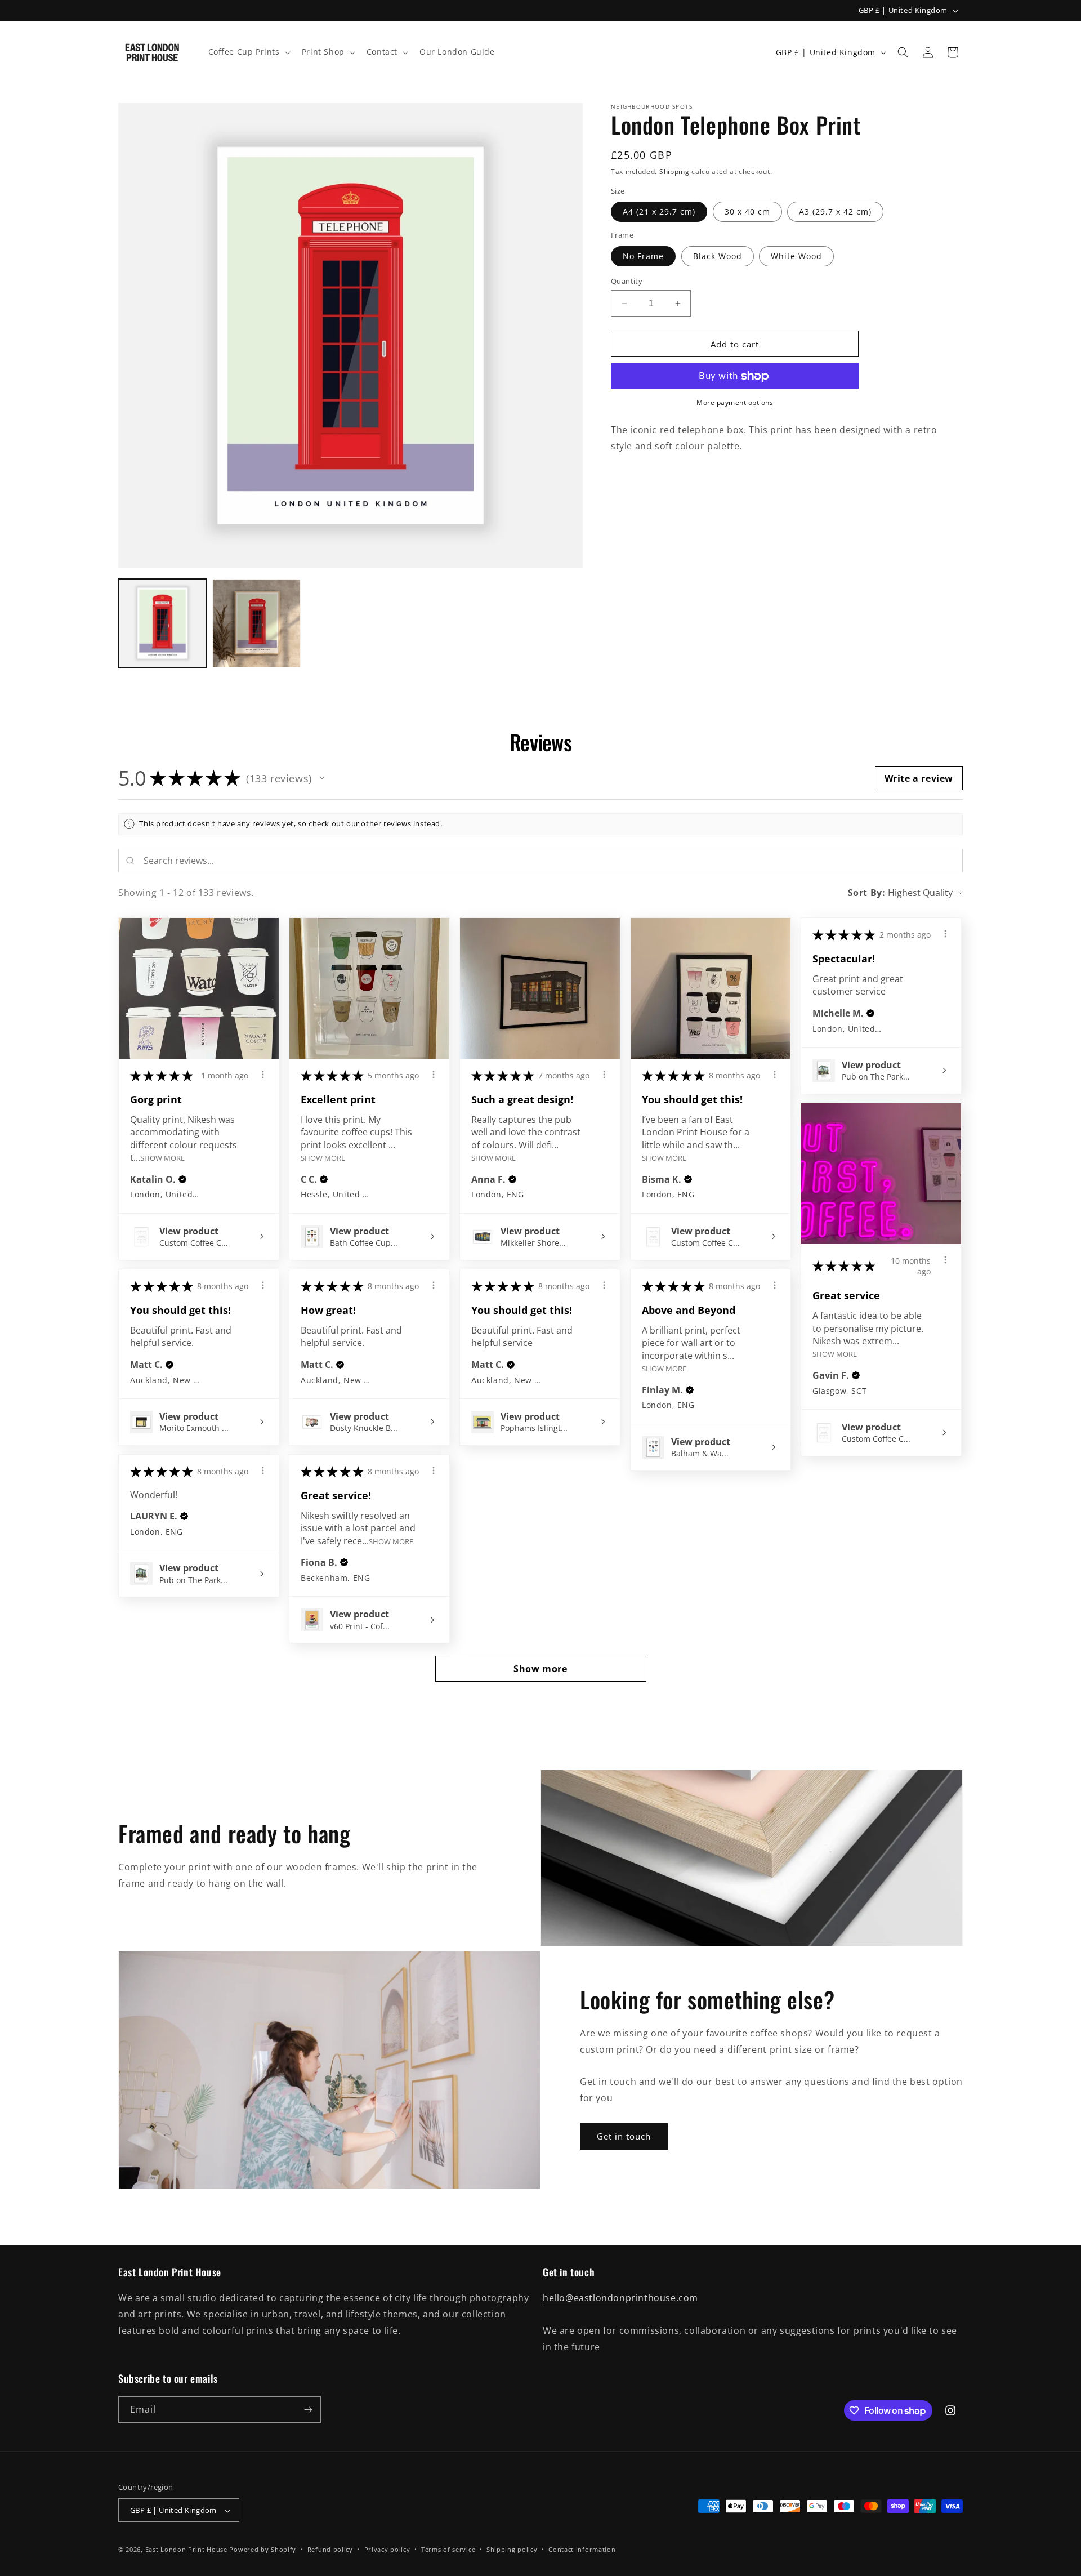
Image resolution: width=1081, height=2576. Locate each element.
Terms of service (448, 2549)
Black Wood (718, 256)
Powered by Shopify (263, 2550)
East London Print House (186, 2550)
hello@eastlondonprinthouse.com (620, 2298)
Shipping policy (512, 2549)
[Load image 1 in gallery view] (162, 623)
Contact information (582, 2549)
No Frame (643, 256)
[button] (248, 52)
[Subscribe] (308, 2410)
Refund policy (330, 2549)
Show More (162, 1158)
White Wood (796, 256)
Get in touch (624, 2136)
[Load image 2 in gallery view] (256, 623)
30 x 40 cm (747, 212)
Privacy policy (387, 2549)
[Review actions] (263, 1075)
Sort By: (867, 893)
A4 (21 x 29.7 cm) (659, 212)
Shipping (674, 171)
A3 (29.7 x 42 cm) (835, 212)
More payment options (735, 403)
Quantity (627, 281)
